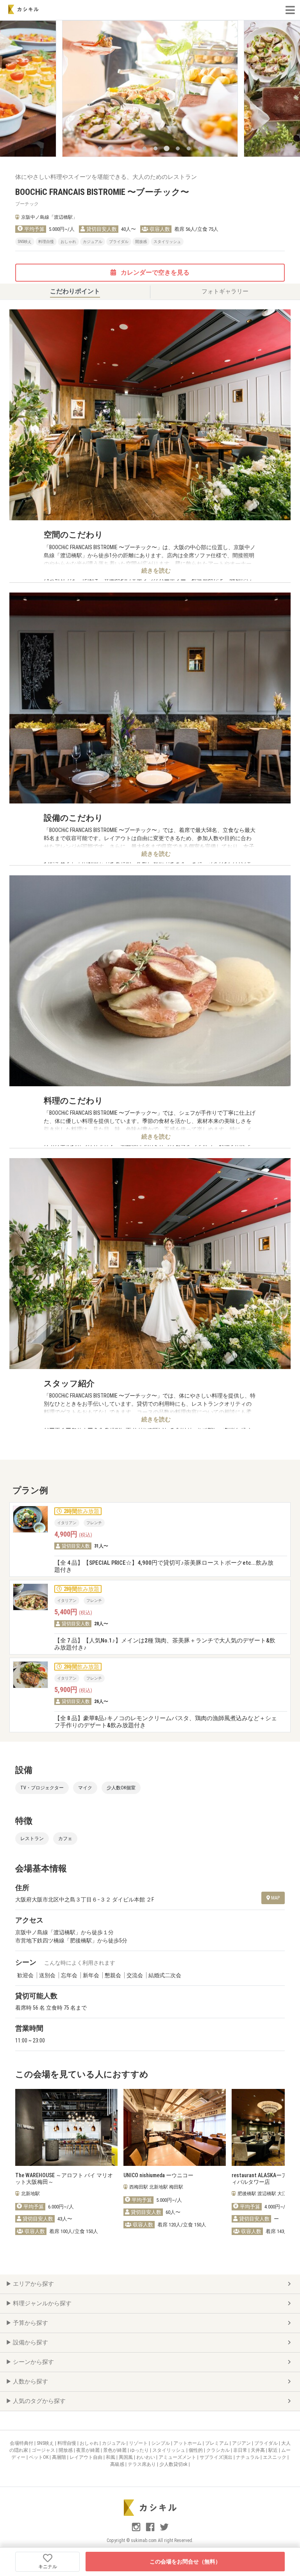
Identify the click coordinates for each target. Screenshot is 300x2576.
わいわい (146, 2457)
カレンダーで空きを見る (154, 272)
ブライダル (267, 2443)
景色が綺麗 (115, 2450)
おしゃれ (90, 2443)
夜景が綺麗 (88, 2450)
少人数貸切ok (174, 2464)
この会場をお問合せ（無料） (185, 2562)
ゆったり (140, 2450)
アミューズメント (178, 2457)
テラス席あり (142, 2464)
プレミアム (217, 2443)
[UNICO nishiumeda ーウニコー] (175, 2127)
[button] (100, 148)
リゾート (139, 2443)
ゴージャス (44, 2450)
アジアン (242, 2443)
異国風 (126, 2457)
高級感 (118, 2464)
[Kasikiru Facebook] (151, 2530)
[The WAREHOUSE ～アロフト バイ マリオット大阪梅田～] (66, 2127)
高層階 (60, 2457)
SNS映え (46, 2443)
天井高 (258, 2450)
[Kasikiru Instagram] (137, 2530)
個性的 (196, 2450)
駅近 (274, 2450)
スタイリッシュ (169, 2450)
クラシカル (219, 2450)
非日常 (241, 2450)
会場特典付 (22, 2443)
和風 (111, 2457)
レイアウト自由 (87, 2457)
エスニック (275, 2457)
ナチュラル (248, 2457)
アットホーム (188, 2443)
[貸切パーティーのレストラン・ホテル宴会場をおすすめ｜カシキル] (23, 9)
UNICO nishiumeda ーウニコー (158, 2175)
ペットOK (39, 2457)
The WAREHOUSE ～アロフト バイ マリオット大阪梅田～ (64, 2179)
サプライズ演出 (217, 2457)
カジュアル (114, 2443)
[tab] (75, 292)
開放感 (66, 2450)
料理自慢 (67, 2443)
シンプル (161, 2443)
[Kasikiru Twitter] (164, 2530)
